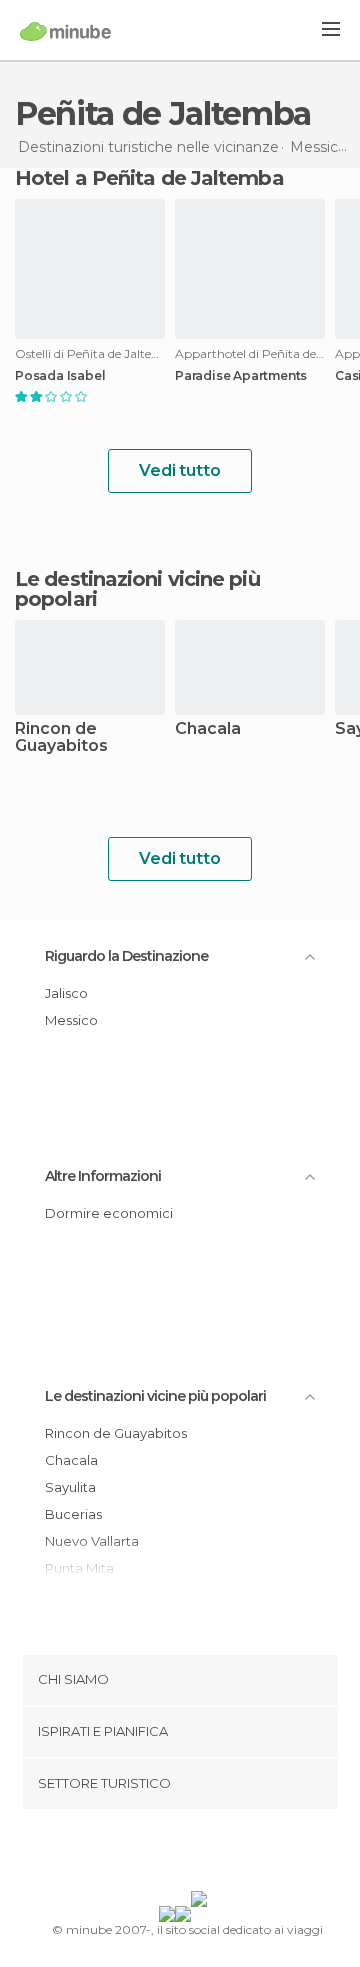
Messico (71, 1020)
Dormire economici (109, 1213)
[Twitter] (175, 1854)
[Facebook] (149, 1854)
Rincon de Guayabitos (61, 738)
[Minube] (65, 31)
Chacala (208, 729)
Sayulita (70, 1487)
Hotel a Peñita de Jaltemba (149, 178)
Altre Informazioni (103, 1176)
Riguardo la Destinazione (126, 956)
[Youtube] (227, 1854)
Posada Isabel (60, 376)
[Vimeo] (201, 1854)
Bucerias (73, 1514)
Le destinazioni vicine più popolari (137, 589)
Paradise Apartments (241, 376)
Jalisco (66, 993)
